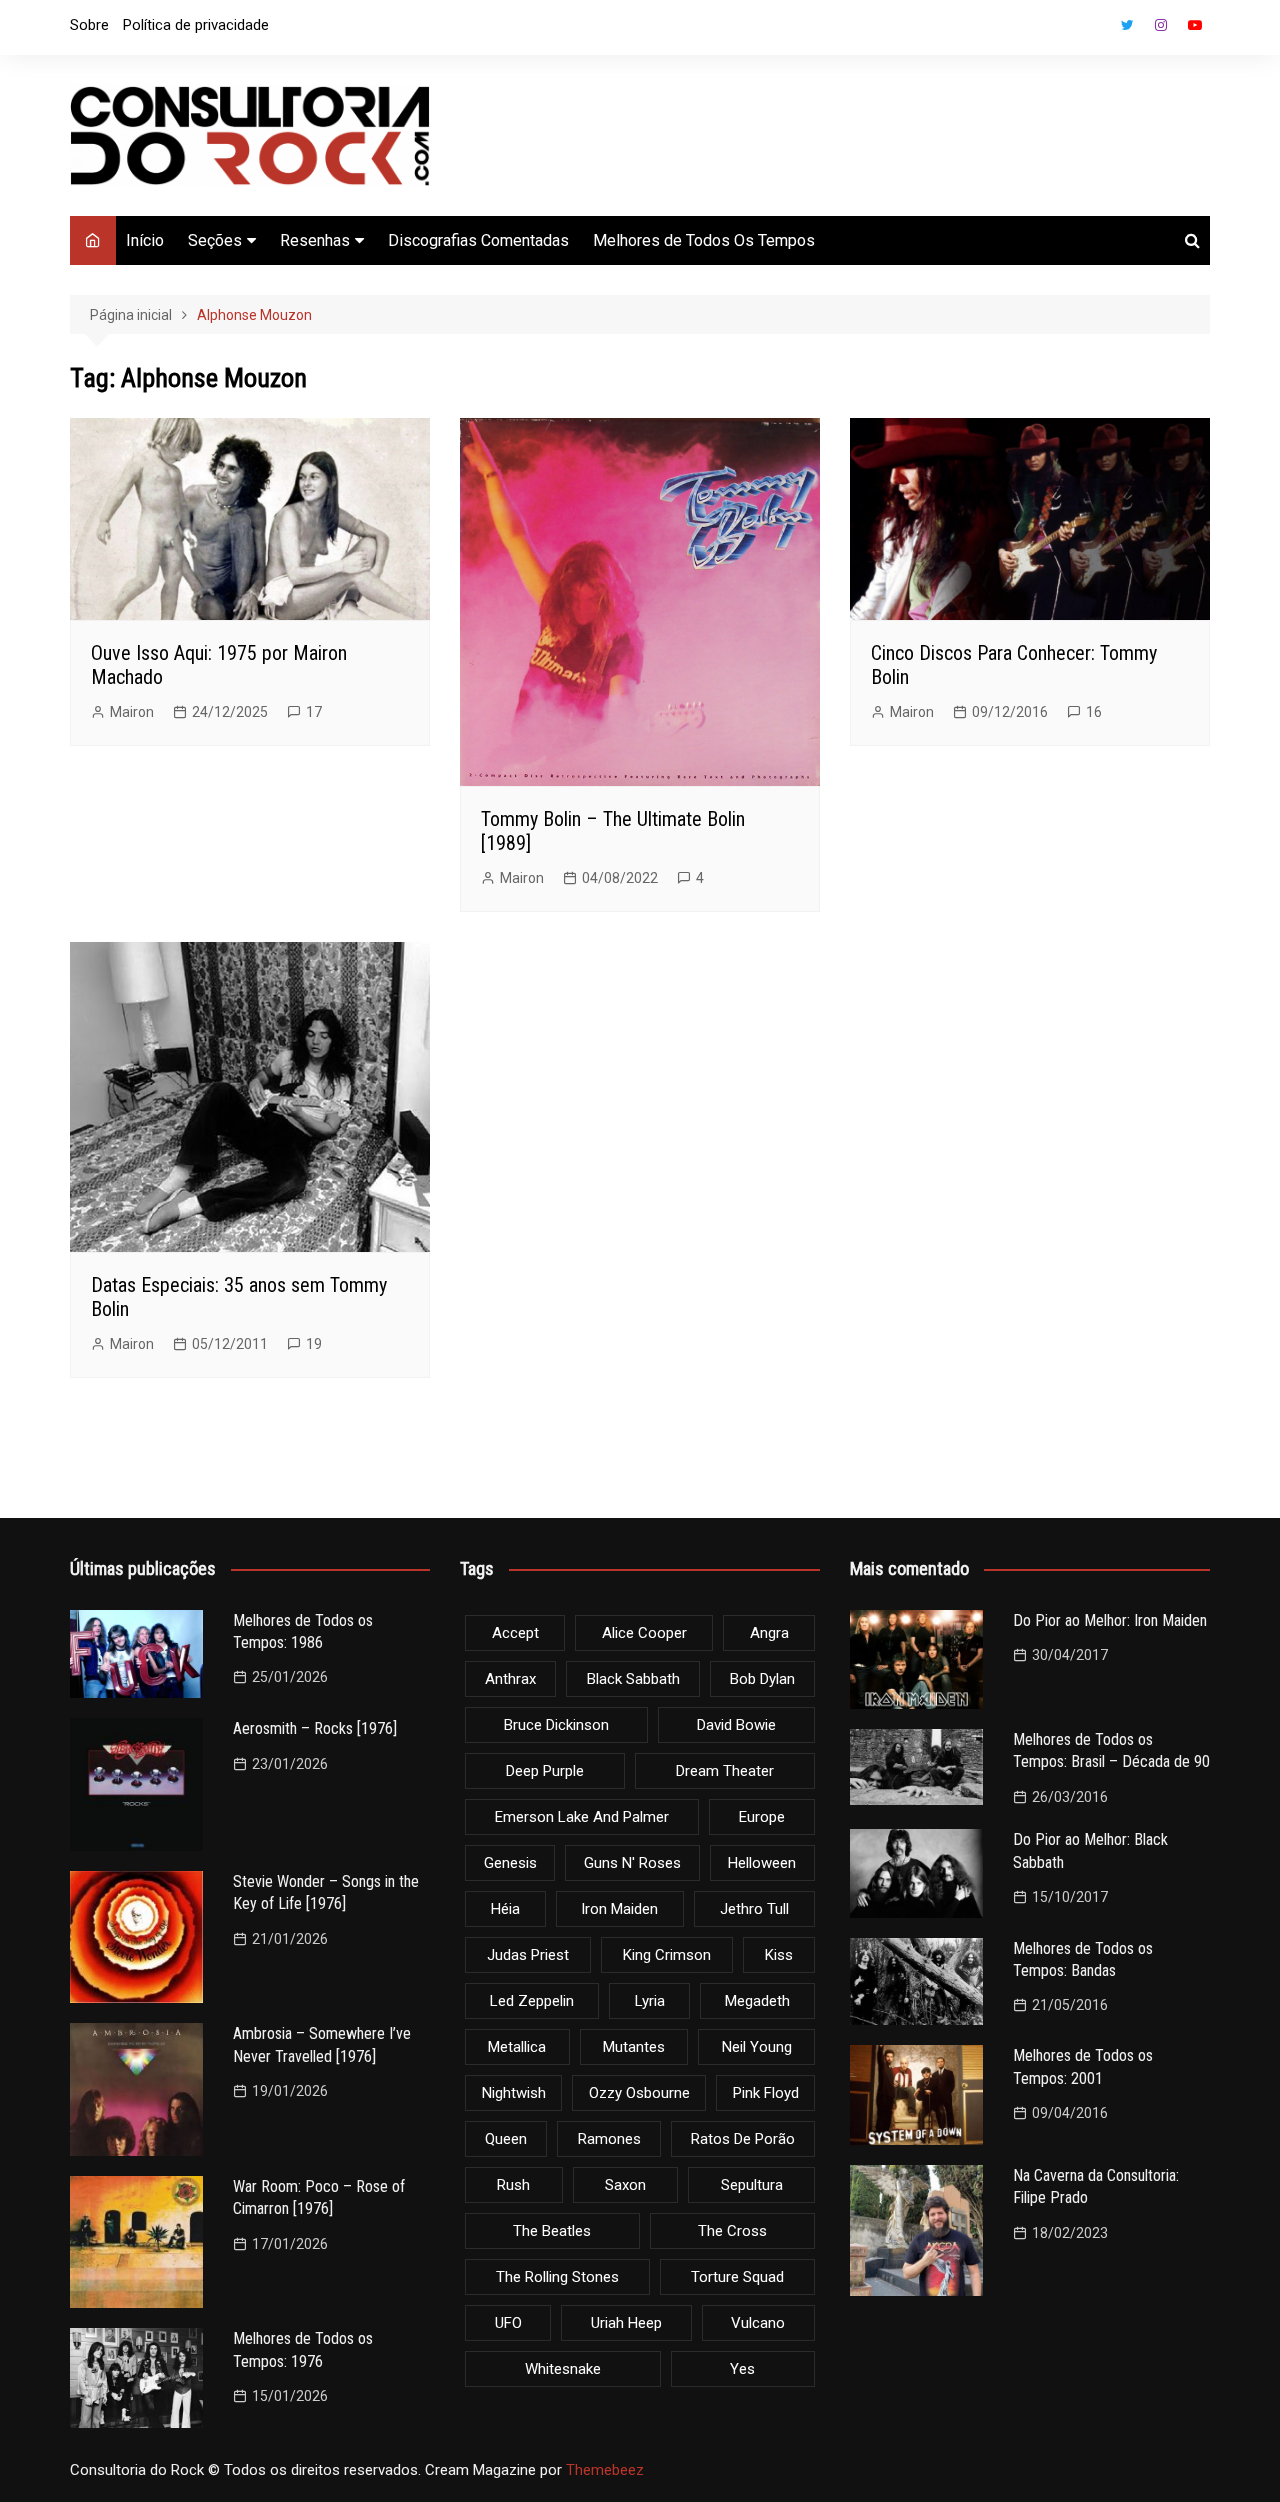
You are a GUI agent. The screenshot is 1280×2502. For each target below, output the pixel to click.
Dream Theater (725, 1771)
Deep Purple (545, 1771)
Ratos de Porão (743, 2139)
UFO (508, 2323)
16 (1094, 712)
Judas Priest (528, 1955)
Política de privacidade (196, 25)
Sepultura (752, 2185)
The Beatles (552, 2231)
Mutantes (634, 2047)
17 (314, 712)
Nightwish (514, 2093)
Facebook (1093, 30)
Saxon (625, 2185)
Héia (505, 1909)
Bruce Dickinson (556, 1725)
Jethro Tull (754, 1909)
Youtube (1195, 25)
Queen (506, 2139)
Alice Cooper (644, 1633)
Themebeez (605, 2470)
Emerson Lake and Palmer (582, 1817)
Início (145, 240)
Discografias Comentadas (478, 240)
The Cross (732, 2231)
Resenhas (315, 240)
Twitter (1127, 25)
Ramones (609, 2139)
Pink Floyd (766, 2093)
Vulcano (758, 2323)
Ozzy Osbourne (639, 2093)
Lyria (650, 2001)
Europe (762, 1817)
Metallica (517, 2047)
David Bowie (736, 1725)
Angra (769, 1633)
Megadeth (757, 2001)
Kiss (779, 1955)
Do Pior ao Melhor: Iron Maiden (1110, 1620)
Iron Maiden (619, 1909)
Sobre (89, 25)
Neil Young (757, 2047)
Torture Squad (737, 2277)
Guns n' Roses (632, 1863)
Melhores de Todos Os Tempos (704, 240)
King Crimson (667, 1955)
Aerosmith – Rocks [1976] (315, 1728)
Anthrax (510, 1679)
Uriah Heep (626, 2323)
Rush (513, 2185)
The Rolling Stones (557, 2277)
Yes (742, 2369)
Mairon (132, 712)
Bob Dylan (762, 1679)
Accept (515, 1633)
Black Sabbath (633, 1679)
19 (314, 1344)
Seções (215, 240)
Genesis (510, 1863)
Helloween (762, 1863)
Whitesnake (563, 2369)
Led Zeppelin (532, 2001)
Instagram (1161, 25)
